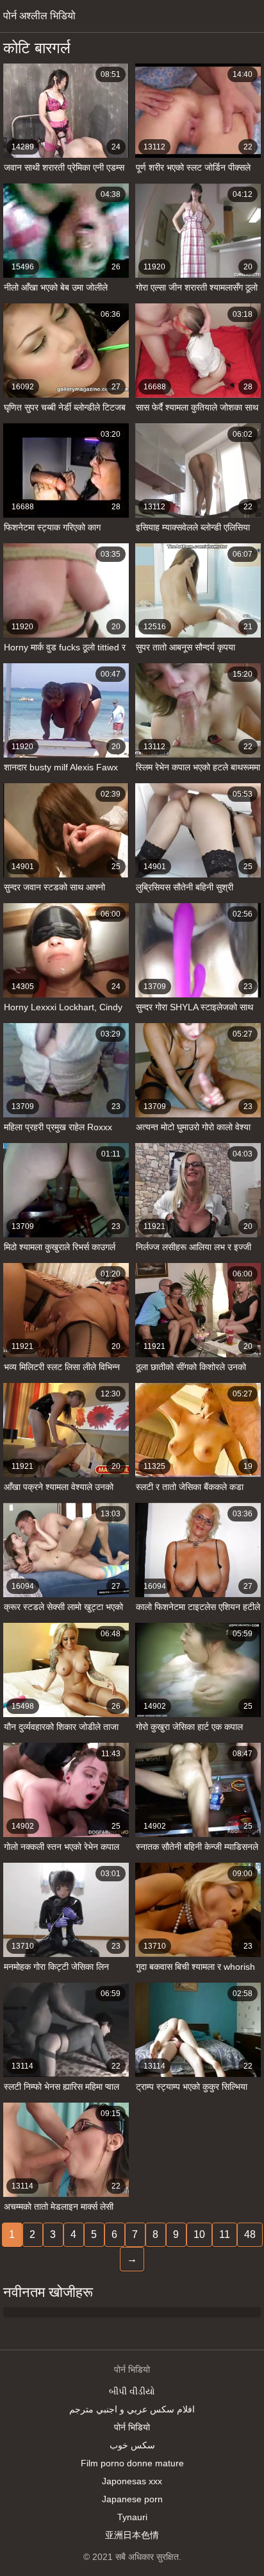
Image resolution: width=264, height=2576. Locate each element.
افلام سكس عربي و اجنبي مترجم (132, 2409)
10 (199, 2234)
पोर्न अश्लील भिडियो (39, 16)
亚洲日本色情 (132, 2535)
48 (250, 2234)
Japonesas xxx (132, 2481)
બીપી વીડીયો (132, 2391)
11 (225, 2234)
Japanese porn (132, 2499)
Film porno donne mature (132, 2463)
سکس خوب (132, 2445)
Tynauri (132, 2517)
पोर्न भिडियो (132, 2427)
